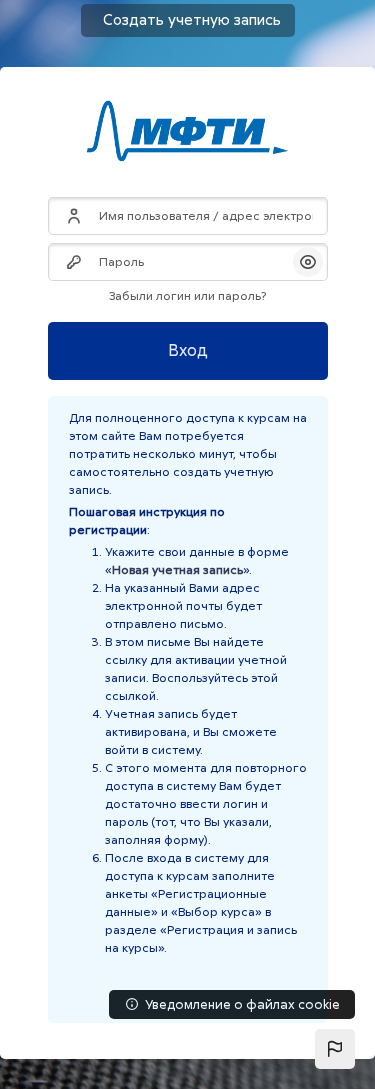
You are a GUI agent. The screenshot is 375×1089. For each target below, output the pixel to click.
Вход (188, 350)
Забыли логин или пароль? (187, 296)
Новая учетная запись (177, 570)
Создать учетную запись (192, 20)
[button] (335, 1049)
